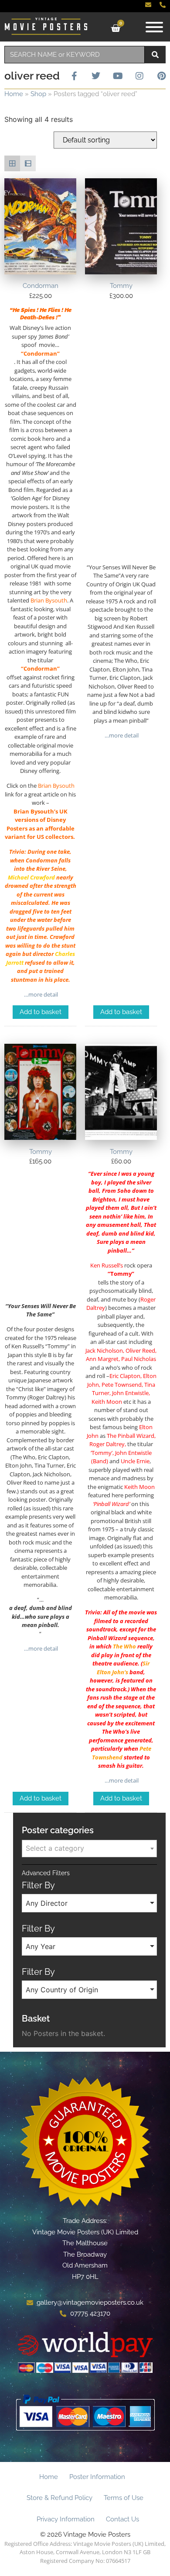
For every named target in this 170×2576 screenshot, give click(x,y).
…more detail (40, 994)
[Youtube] (118, 76)
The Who (124, 1646)
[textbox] (89, 1848)
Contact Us (122, 2519)
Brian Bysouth (49, 600)
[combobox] (75, 55)
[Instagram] (139, 76)
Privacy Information (66, 2519)
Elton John (110, 1672)
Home (14, 94)
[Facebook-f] (74, 76)
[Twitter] (96, 76)
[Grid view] (12, 163)
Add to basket (41, 1012)
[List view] (28, 163)
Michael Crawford (31, 877)
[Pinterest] (161, 76)
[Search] (155, 55)
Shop (38, 94)
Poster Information (97, 2477)
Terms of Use (124, 2498)
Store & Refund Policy (59, 2498)
